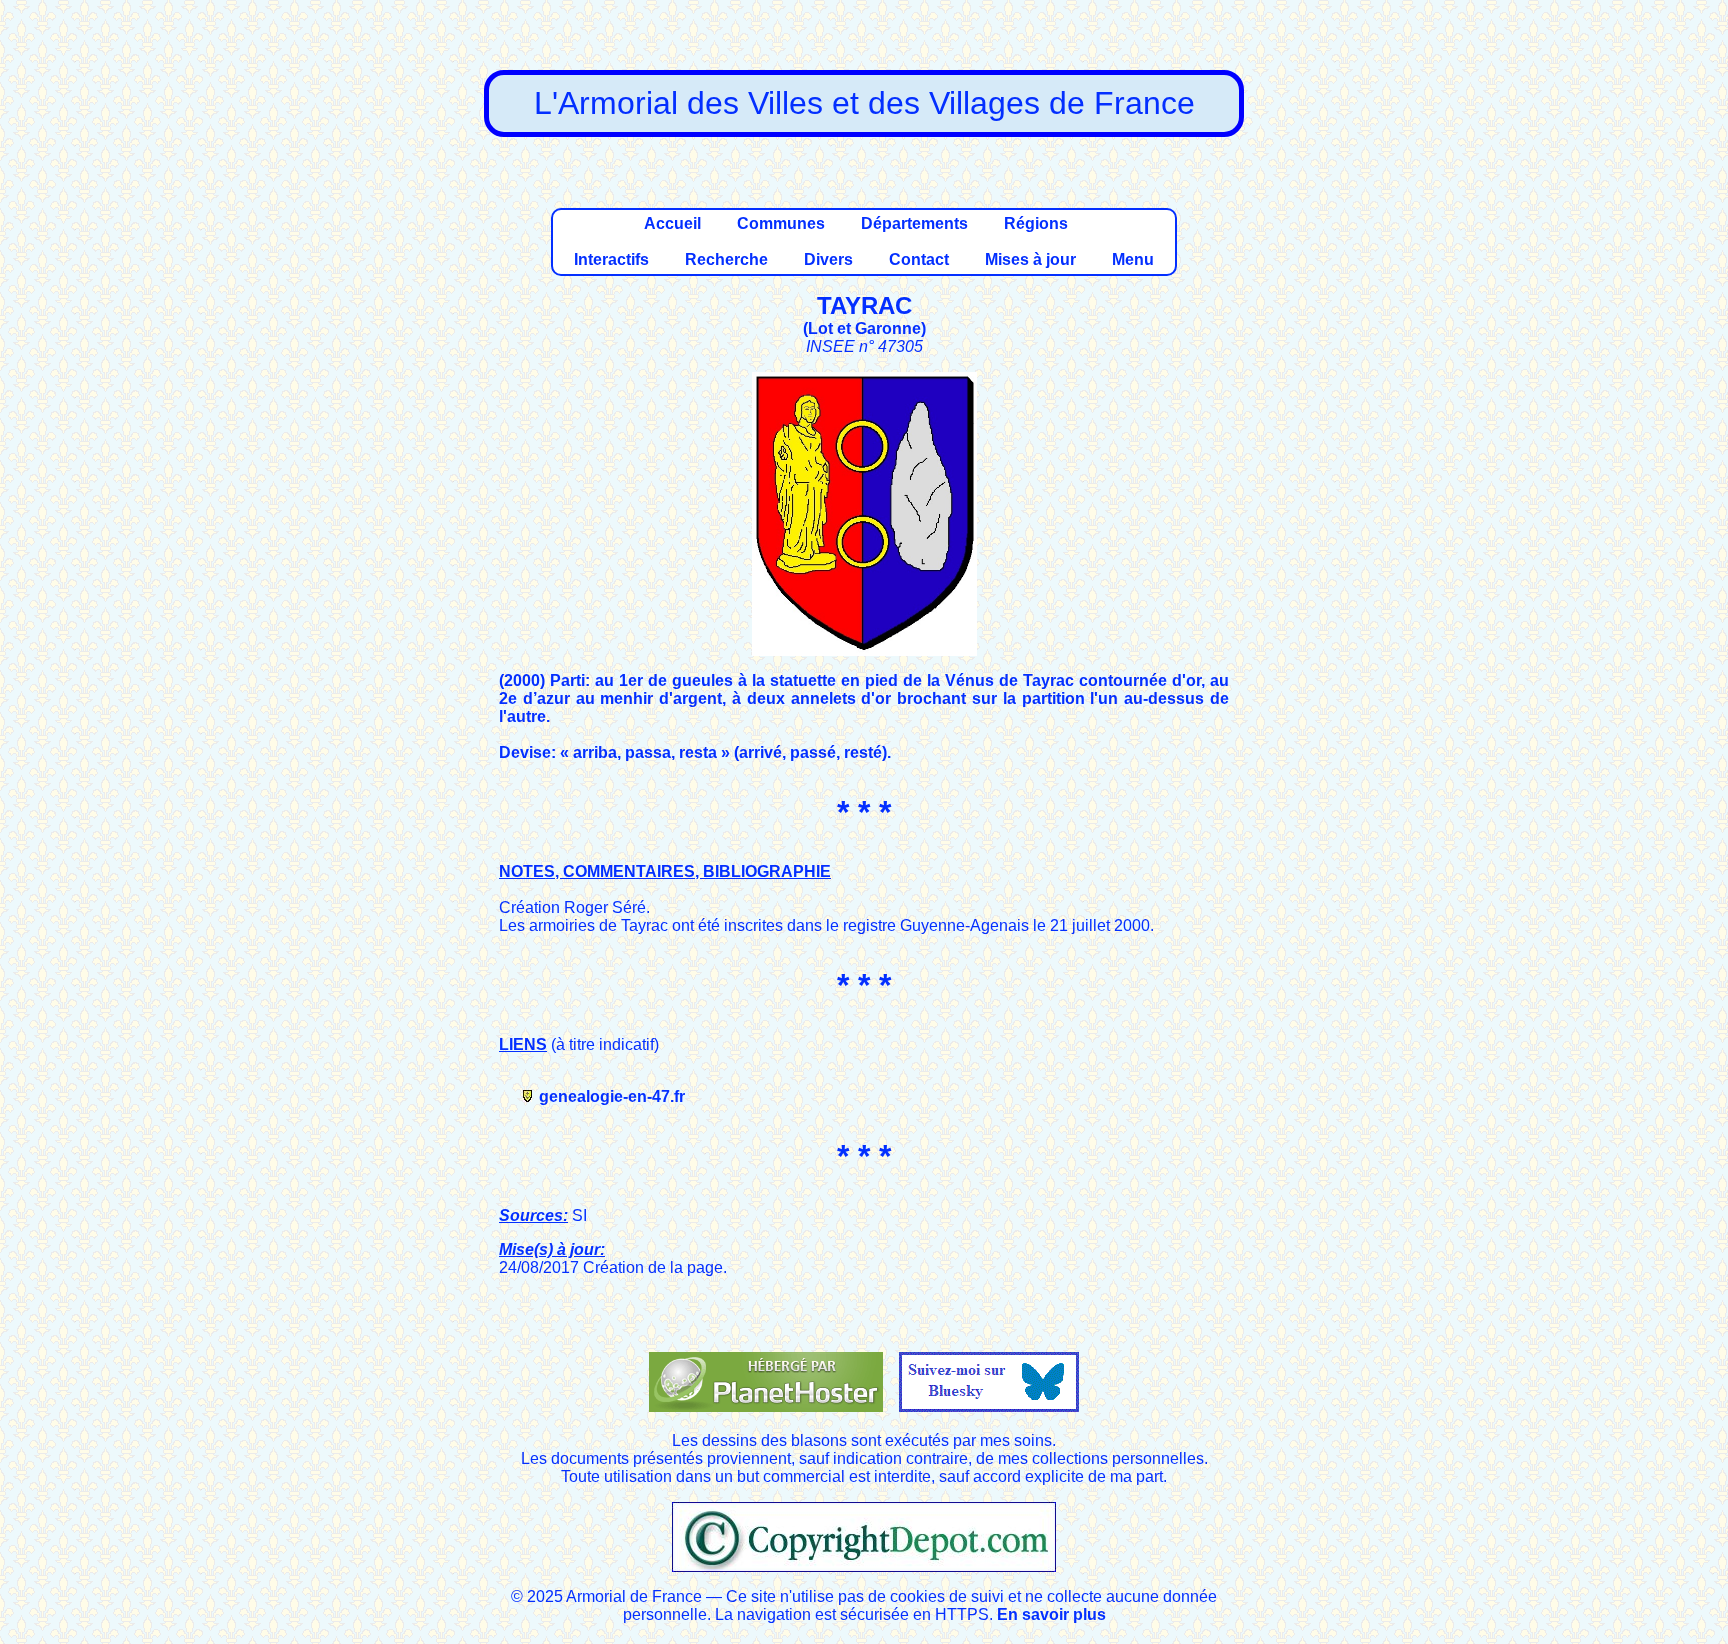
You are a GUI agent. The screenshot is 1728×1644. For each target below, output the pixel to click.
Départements (914, 223)
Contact (919, 259)
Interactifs (611, 259)
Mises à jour (1030, 259)
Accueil (672, 223)
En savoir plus (1051, 1614)
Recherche (726, 259)
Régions (1036, 223)
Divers (828, 259)
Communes (781, 223)
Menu (1133, 259)
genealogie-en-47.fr (612, 1096)
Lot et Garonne (864, 328)
